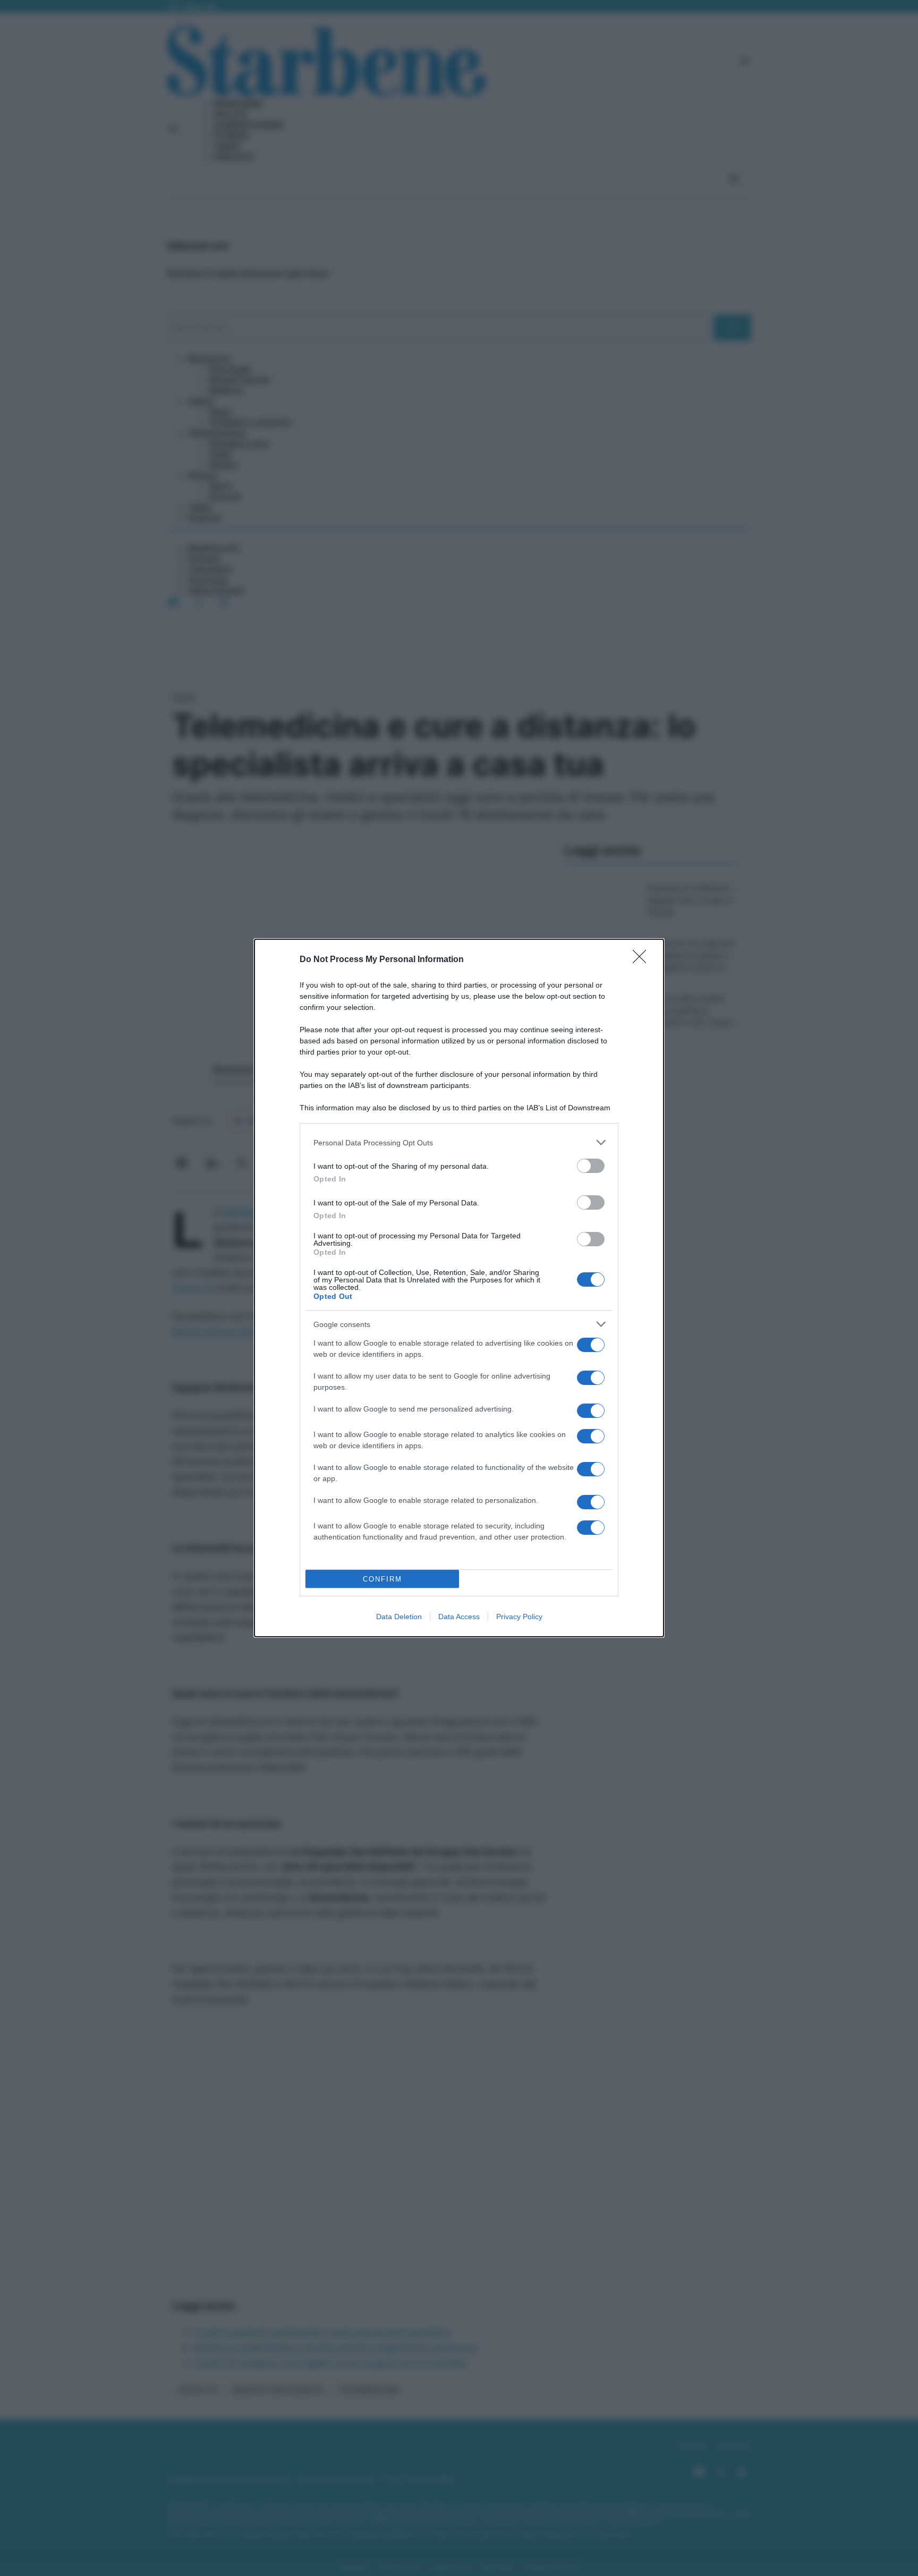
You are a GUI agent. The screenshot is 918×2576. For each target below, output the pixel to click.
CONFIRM (382, 1579)
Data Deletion (399, 1617)
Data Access (459, 1617)
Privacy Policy (519, 1617)
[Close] (643, 960)
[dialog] (459, 1288)
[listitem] (459, 1142)
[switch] (591, 1166)
